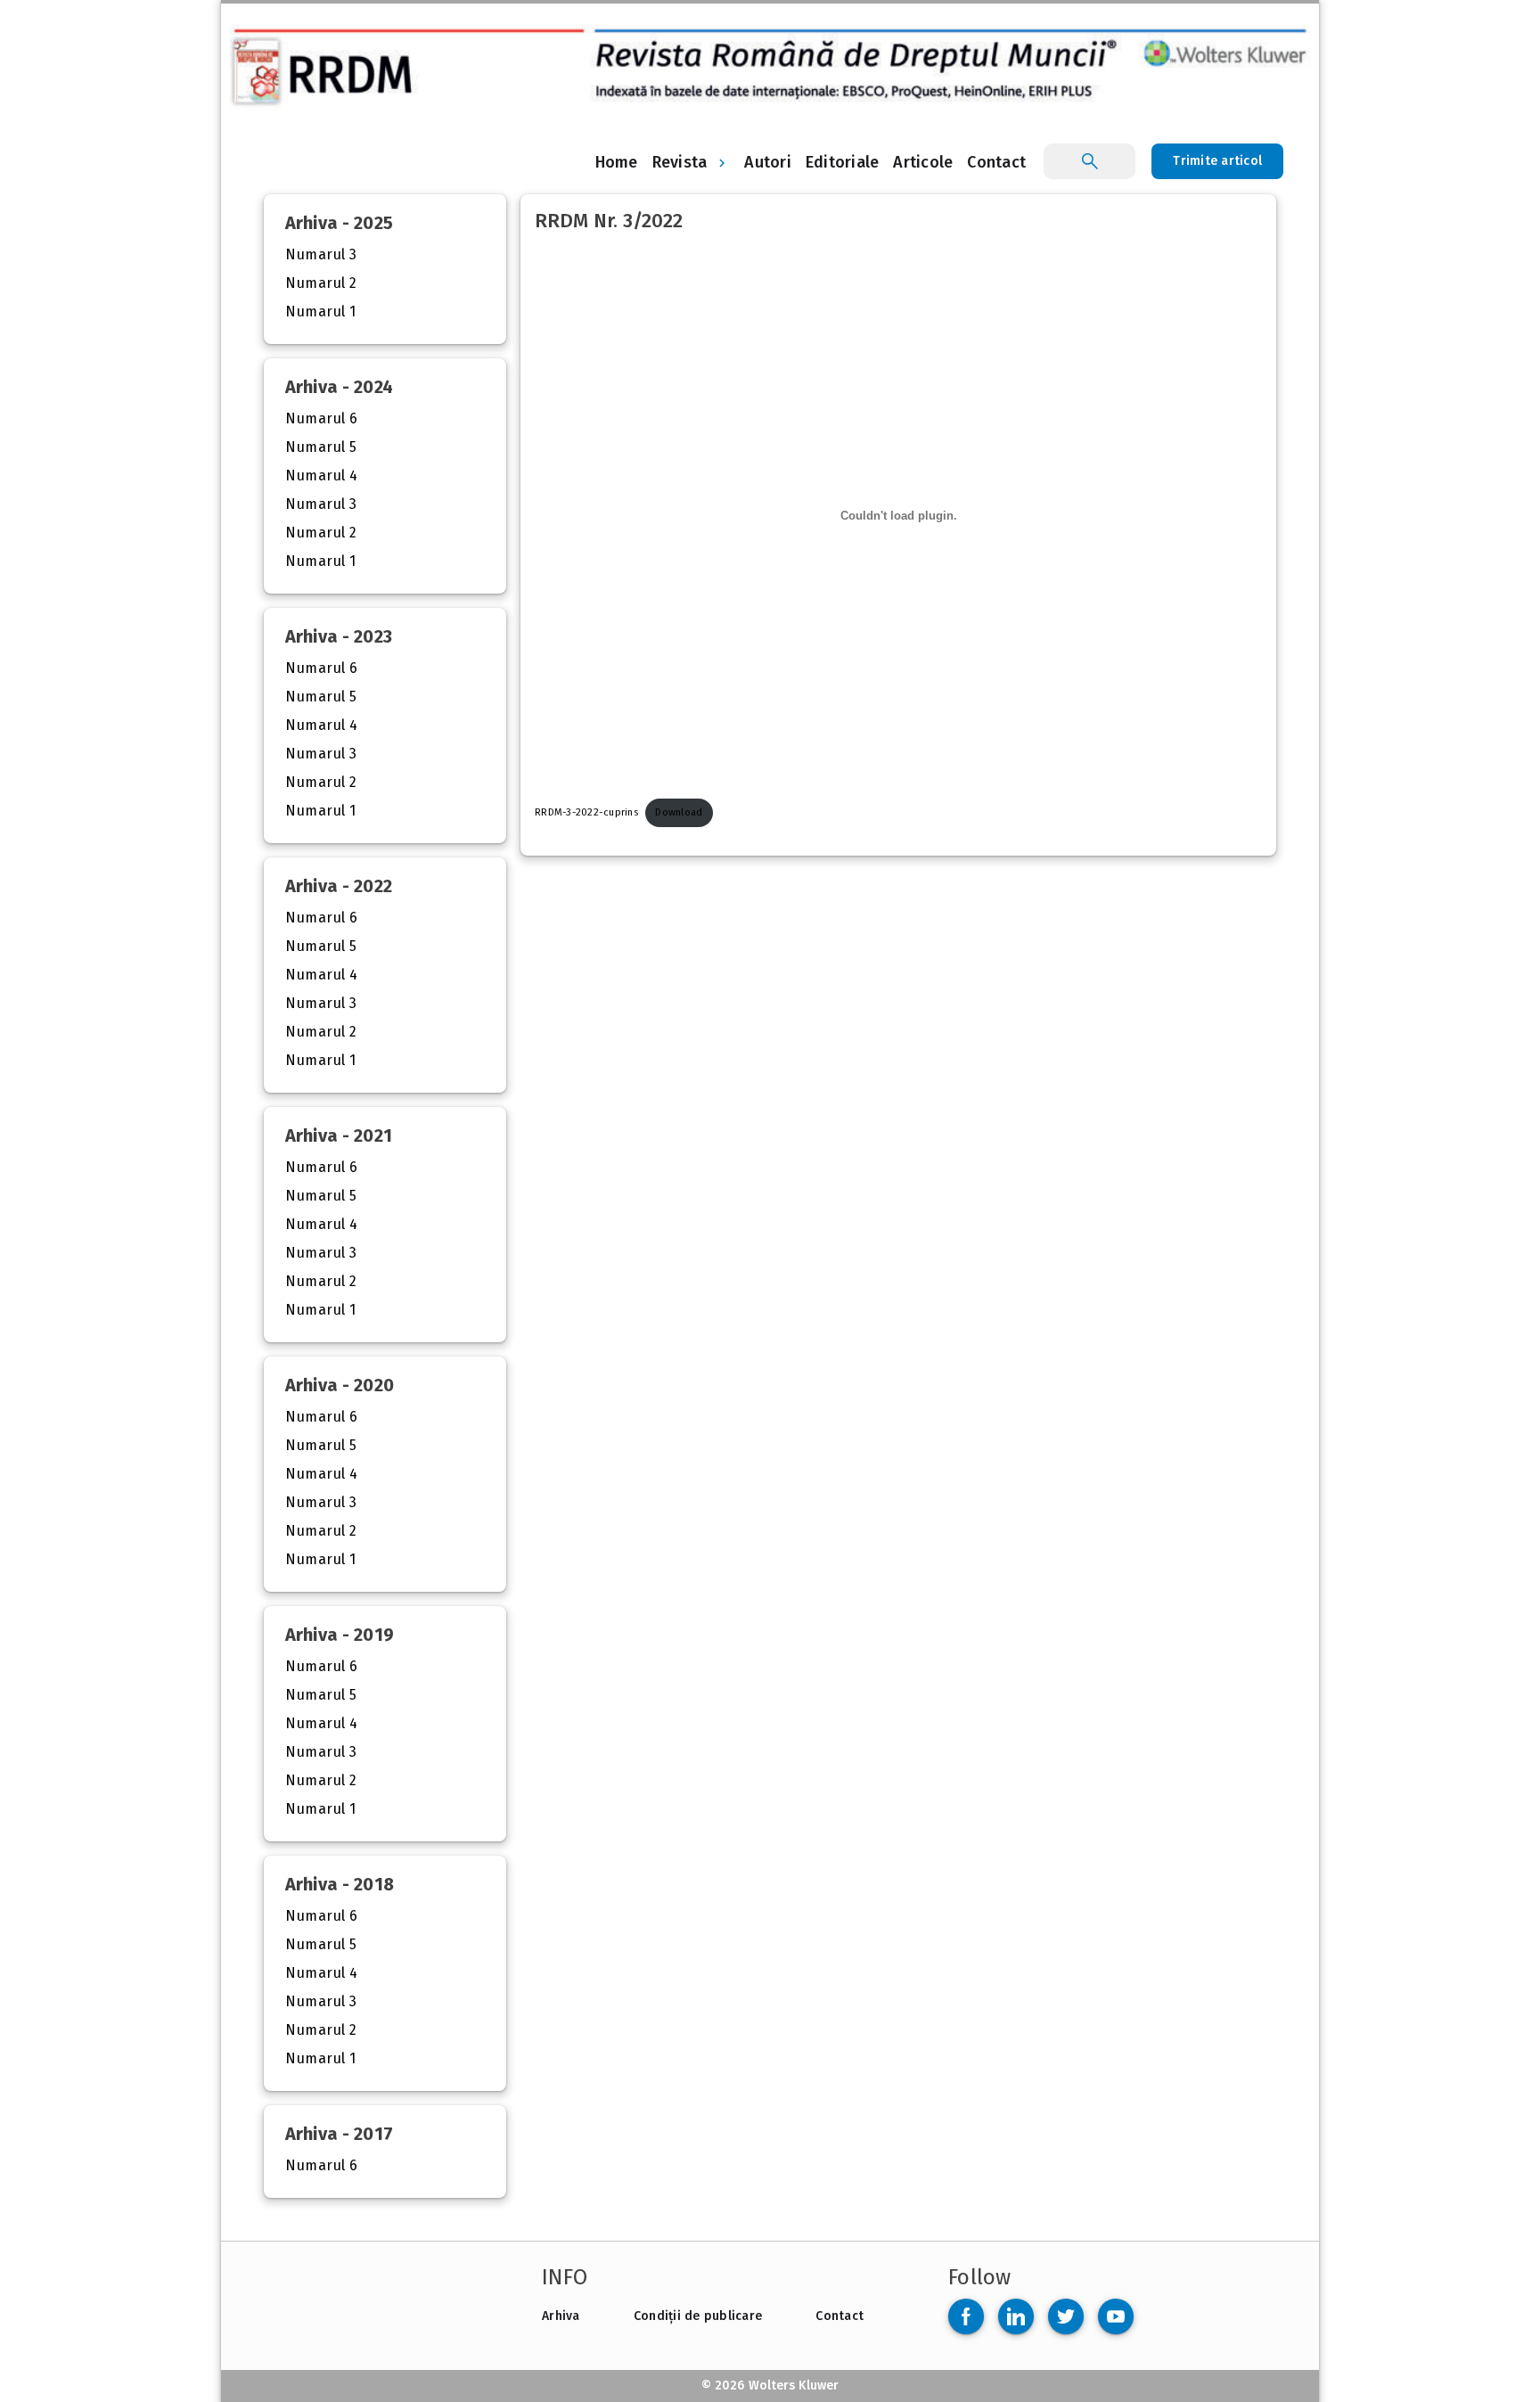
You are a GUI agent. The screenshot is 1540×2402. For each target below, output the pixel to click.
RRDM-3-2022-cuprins (586, 812)
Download (679, 812)
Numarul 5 (321, 447)
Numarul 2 (321, 283)
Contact (840, 2316)
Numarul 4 (322, 475)
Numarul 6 (322, 418)
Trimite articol (1217, 161)
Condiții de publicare (698, 2316)
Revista (680, 162)
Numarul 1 (321, 312)
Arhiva (561, 2316)
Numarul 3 (321, 254)
